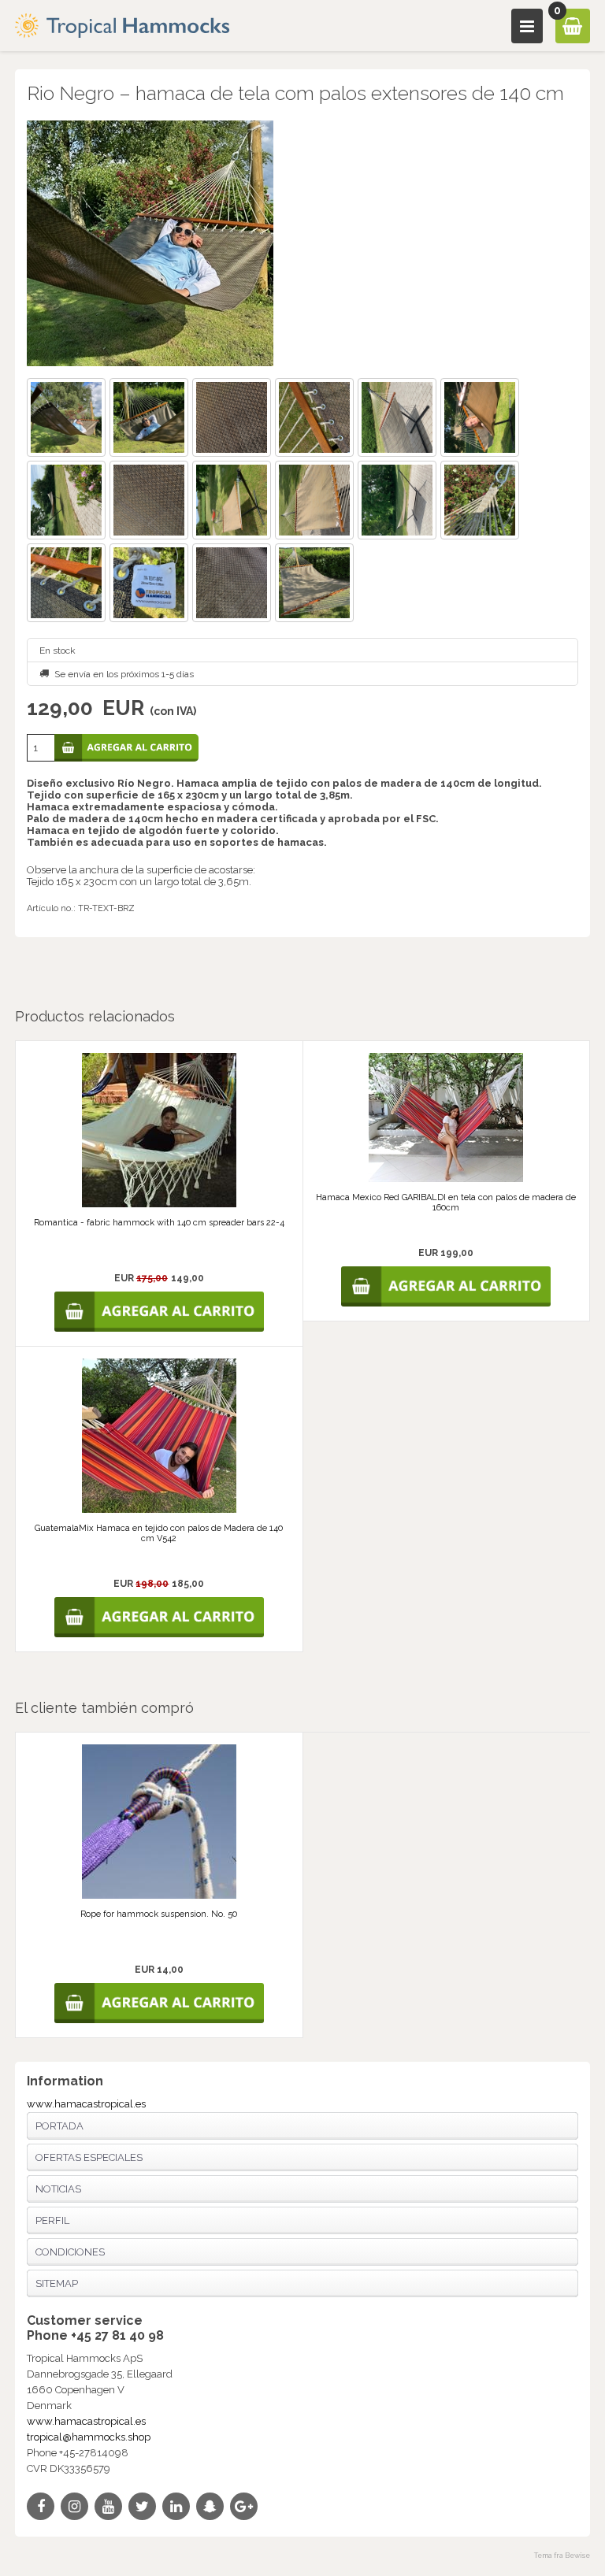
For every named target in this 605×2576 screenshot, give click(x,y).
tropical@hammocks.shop (89, 2437)
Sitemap (57, 2283)
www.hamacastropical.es (86, 2104)
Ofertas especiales (89, 2157)
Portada (59, 2126)
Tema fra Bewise (562, 2556)
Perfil (52, 2220)
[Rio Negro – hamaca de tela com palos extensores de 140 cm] (302, 243)
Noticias (58, 2189)
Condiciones (70, 2252)
